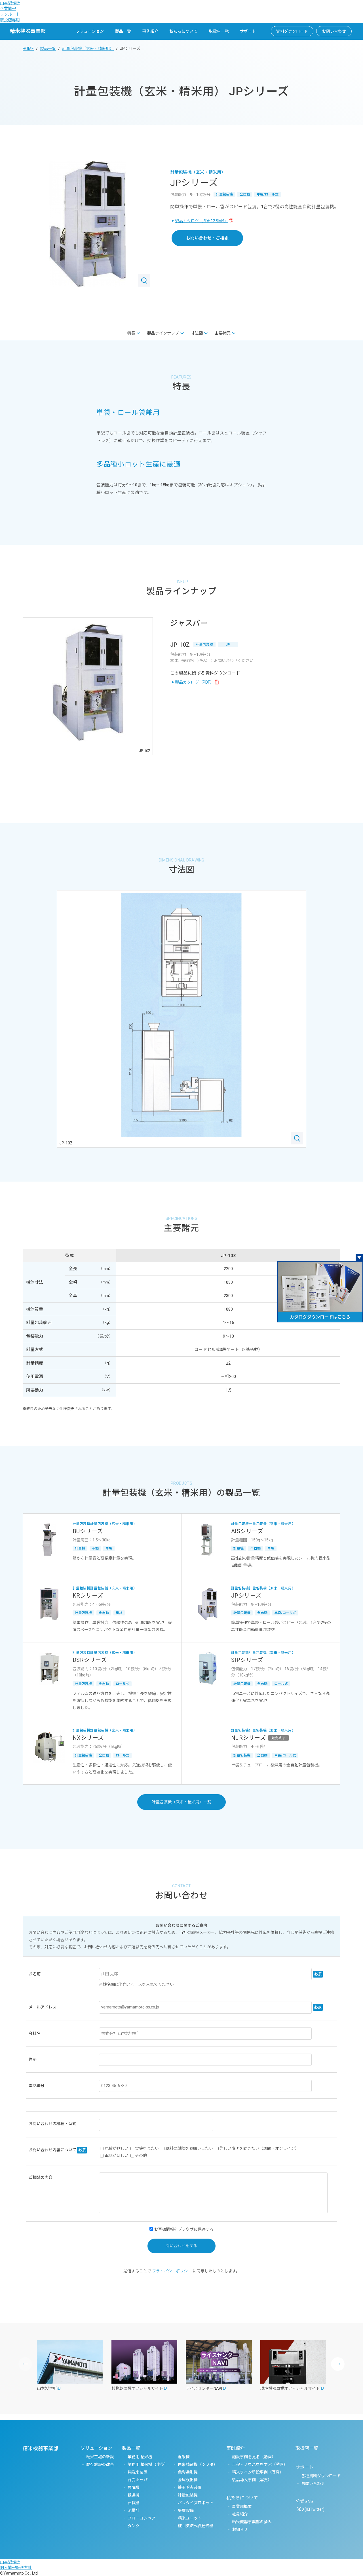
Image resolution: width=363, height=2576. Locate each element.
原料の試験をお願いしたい (189, 2148)
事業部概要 (242, 2506)
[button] (338, 2364)
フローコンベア (142, 2518)
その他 (141, 2155)
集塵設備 (186, 2510)
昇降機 (134, 2487)
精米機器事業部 (28, 31)
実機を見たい (147, 2148)
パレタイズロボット (196, 2503)
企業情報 (8, 9)
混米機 (184, 2457)
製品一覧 (123, 31)
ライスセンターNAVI (204, 2388)
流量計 (134, 2510)
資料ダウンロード (292, 31)
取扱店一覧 (219, 31)
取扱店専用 (10, 20)
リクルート (10, 14)
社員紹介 (240, 2514)
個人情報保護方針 (16, 2567)
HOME (28, 49)
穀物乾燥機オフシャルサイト (137, 2388)
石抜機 (134, 2503)
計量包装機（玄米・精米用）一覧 (181, 1802)
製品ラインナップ (163, 333)
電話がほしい (117, 2155)
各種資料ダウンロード (321, 2476)
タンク (134, 2526)
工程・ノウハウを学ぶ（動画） (260, 2464)
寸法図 (197, 333)
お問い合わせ (334, 31)
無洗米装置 (138, 2472)
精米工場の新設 (100, 2457)
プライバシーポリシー (172, 2271)
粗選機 (134, 2495)
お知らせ (240, 2529)
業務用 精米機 (140, 2457)
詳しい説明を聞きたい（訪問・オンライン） (259, 2148)
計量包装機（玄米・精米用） (88, 49)
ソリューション (90, 31)
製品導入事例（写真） (252, 2480)
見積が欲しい (117, 2148)
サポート (248, 31)
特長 (131, 333)
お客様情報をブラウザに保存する (183, 2229)
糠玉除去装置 (190, 2487)
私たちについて (183, 31)
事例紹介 (150, 31)
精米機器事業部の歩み (252, 2522)
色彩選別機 (188, 2472)
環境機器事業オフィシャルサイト (290, 2388)
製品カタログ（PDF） (194, 682)
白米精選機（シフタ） (198, 2464)
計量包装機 (188, 2495)
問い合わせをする (181, 2246)
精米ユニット (190, 2518)
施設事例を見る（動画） (254, 2457)
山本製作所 (10, 3)
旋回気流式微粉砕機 (196, 2526)
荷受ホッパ (138, 2480)
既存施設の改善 (100, 2464)
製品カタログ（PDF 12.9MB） (202, 221)
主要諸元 (223, 333)
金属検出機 (188, 2480)
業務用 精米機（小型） (148, 2464)
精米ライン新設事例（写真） (258, 2472)
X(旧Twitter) (313, 2509)
